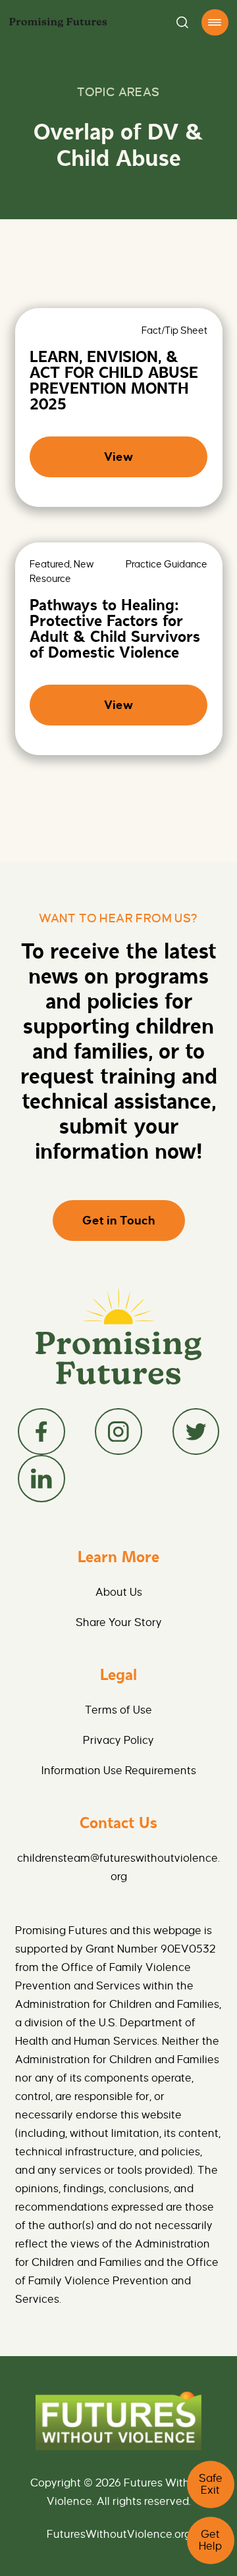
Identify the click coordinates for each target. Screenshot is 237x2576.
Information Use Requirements (119, 1771)
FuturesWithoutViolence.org (119, 2535)
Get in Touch (119, 1221)
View (118, 457)
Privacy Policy (118, 1741)
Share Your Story (119, 1623)
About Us (119, 1592)
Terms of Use (118, 1710)
